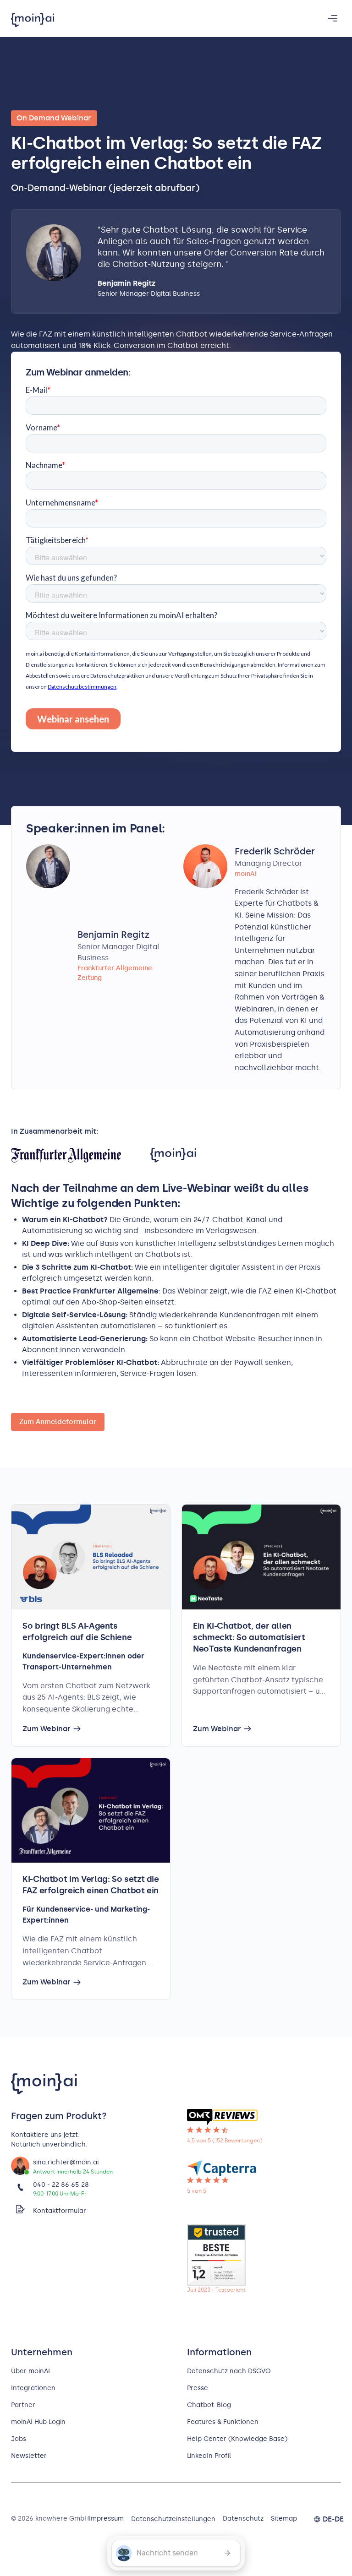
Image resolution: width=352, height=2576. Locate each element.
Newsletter (29, 2456)
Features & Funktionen (223, 2422)
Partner (23, 2405)
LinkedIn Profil (209, 2456)
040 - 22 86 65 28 (61, 2185)
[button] (333, 18)
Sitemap (284, 2519)
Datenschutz (243, 2519)
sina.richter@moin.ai (66, 2162)
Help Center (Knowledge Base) (237, 2439)
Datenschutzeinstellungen (173, 2519)
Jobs (19, 2439)
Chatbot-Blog (209, 2405)
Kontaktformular (60, 2211)
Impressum (106, 2519)
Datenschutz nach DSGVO (229, 2371)
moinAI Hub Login (38, 2422)
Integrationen (33, 2388)
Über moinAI (30, 2371)
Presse (198, 2388)
